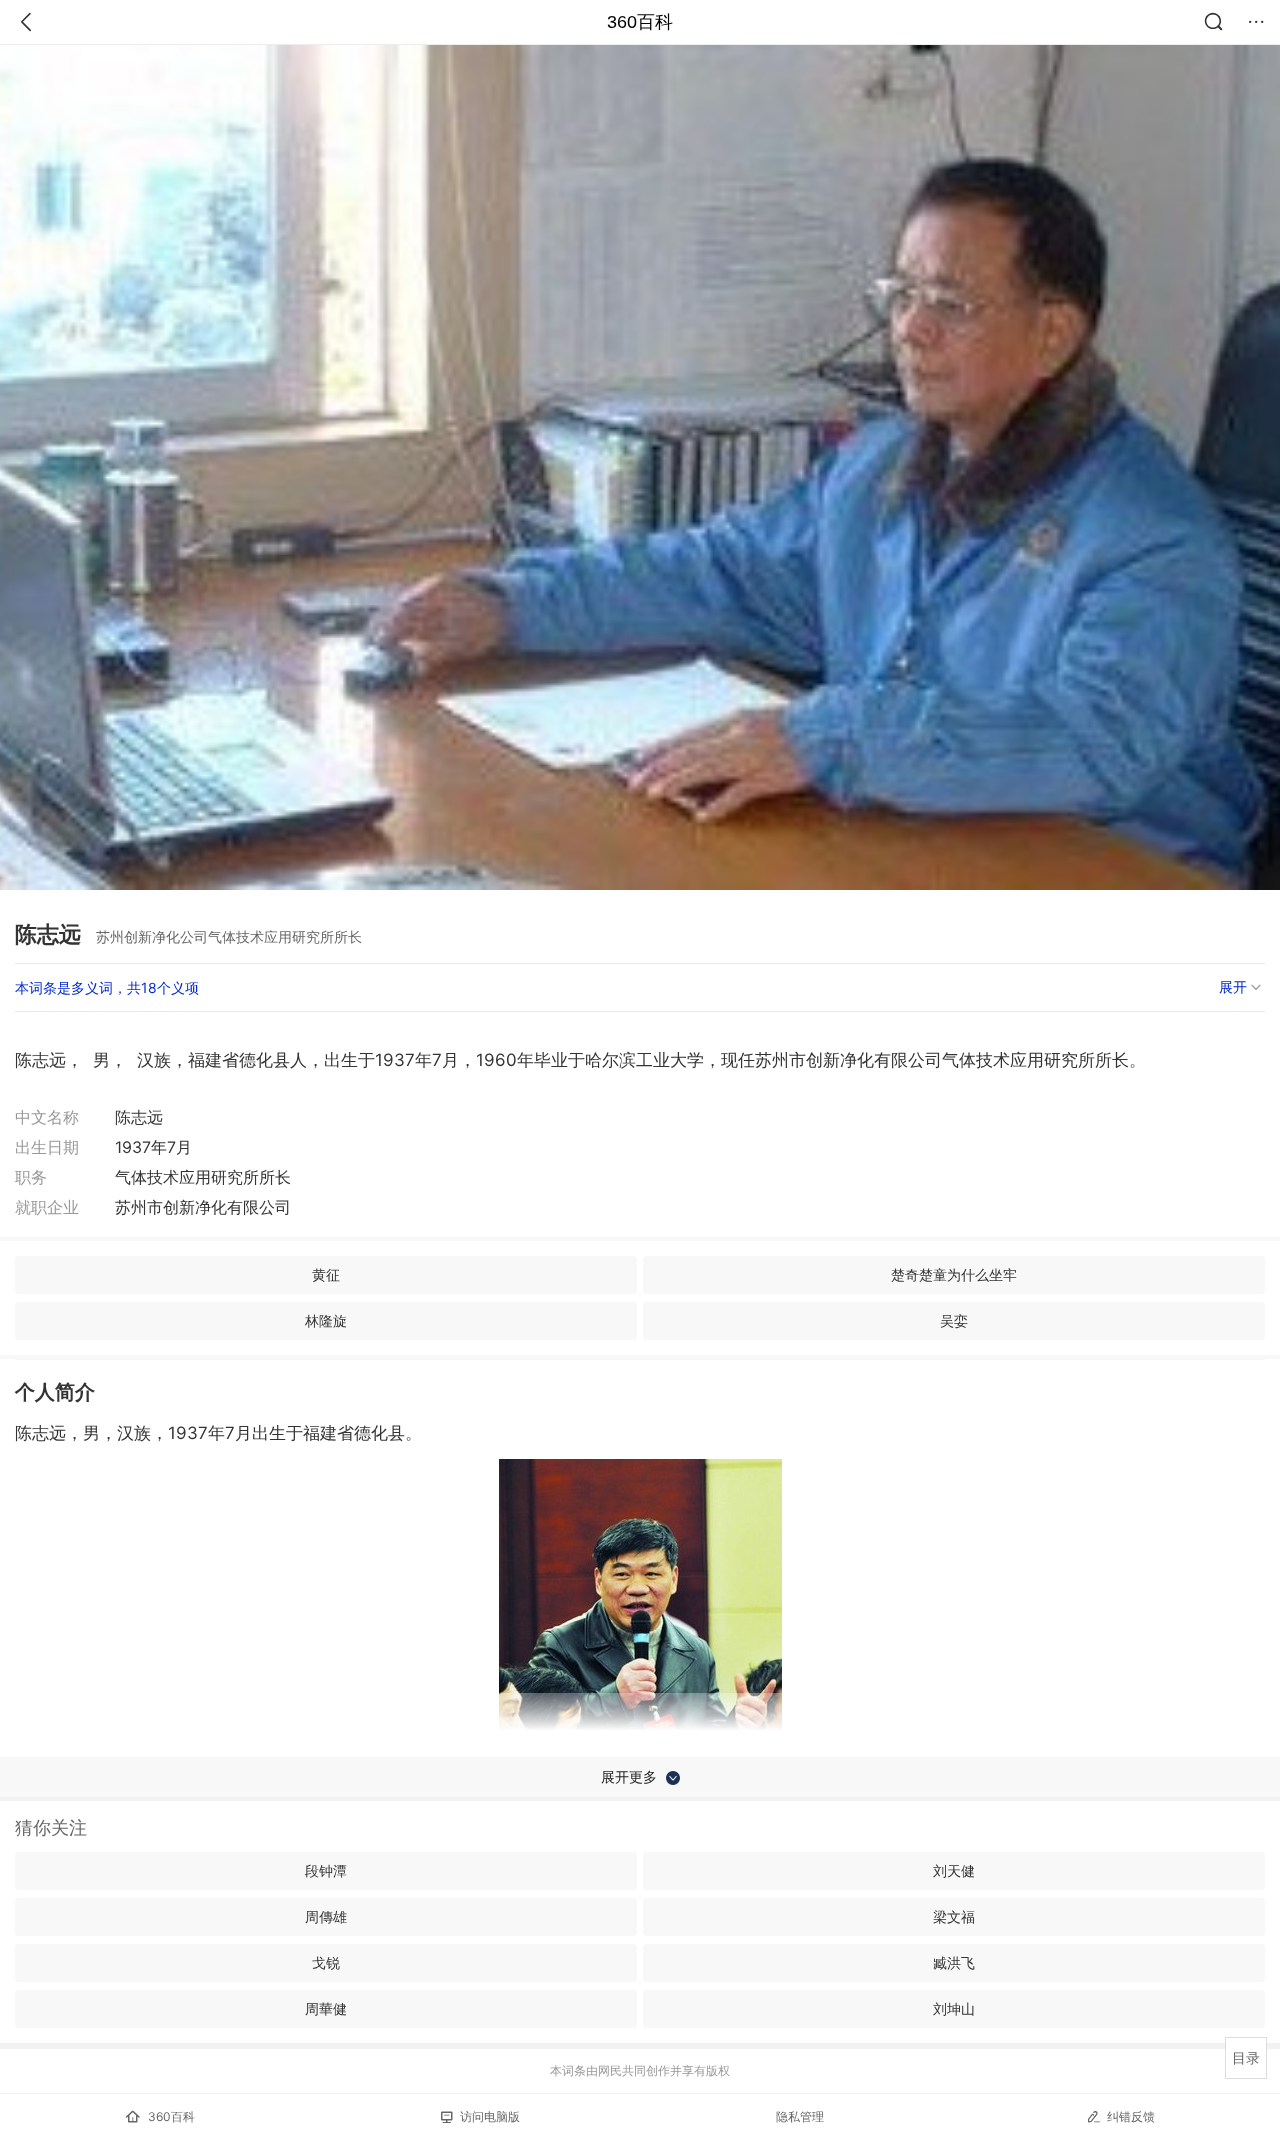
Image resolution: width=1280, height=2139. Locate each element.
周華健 (326, 2008)
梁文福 (954, 1916)
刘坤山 (954, 2008)
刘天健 (954, 1870)
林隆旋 (326, 1320)
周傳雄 (326, 1916)
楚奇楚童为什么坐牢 (954, 1274)
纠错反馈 (1131, 2116)
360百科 (640, 22)
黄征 (326, 1274)
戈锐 (326, 1962)
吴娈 (954, 1320)
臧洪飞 (954, 1962)
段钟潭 (326, 1870)
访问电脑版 (490, 2116)
